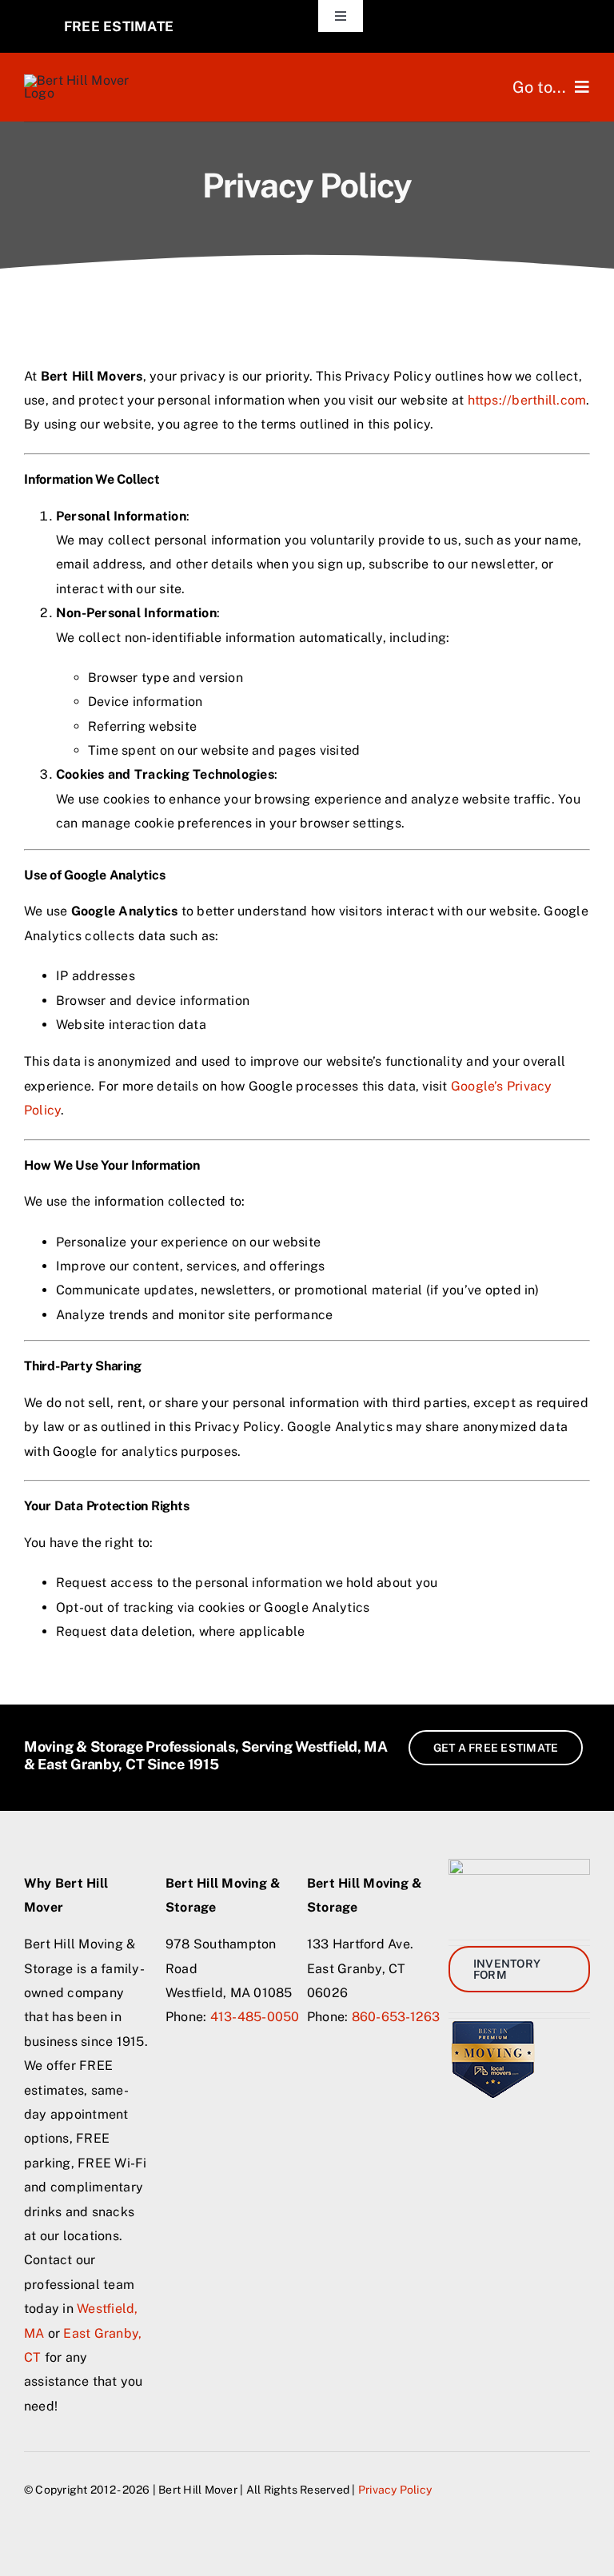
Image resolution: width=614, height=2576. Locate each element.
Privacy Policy (395, 2490)
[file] (492, 2025)
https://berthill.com (527, 400)
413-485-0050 (255, 2017)
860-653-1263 (396, 2017)
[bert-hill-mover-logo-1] (86, 80)
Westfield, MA (341, 1747)
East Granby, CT (91, 1764)
